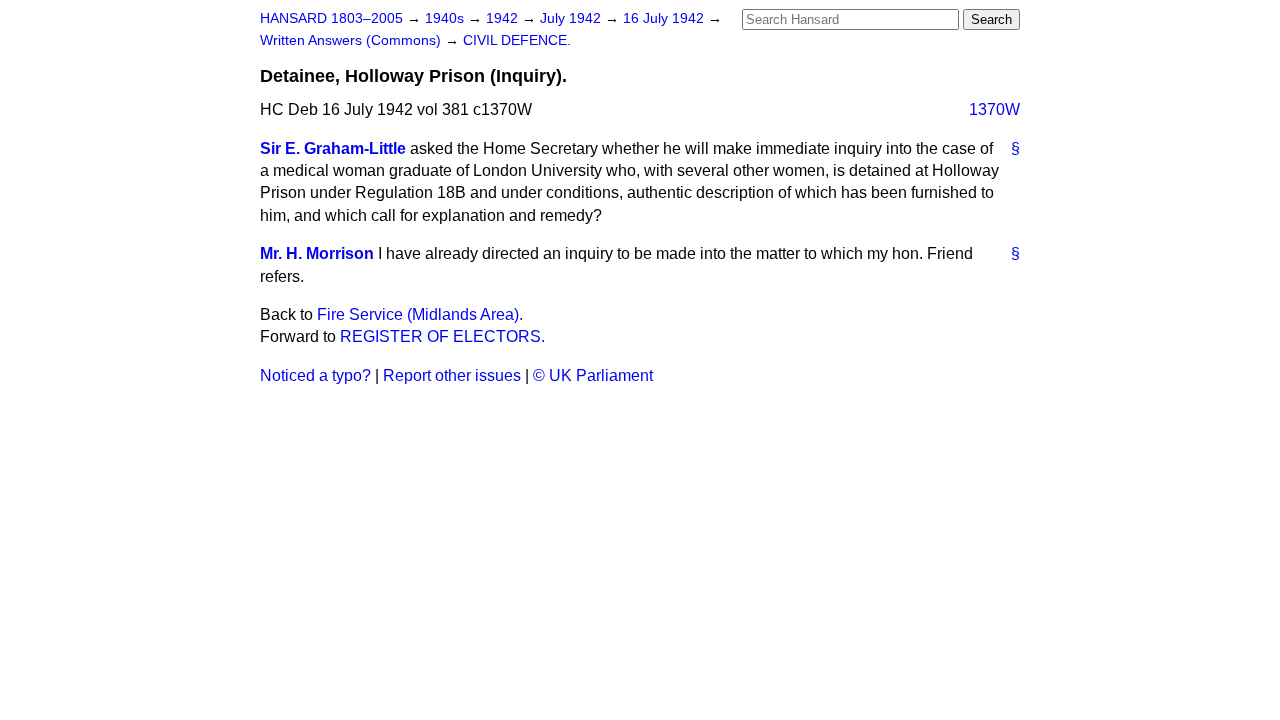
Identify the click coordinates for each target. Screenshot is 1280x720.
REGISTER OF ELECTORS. (442, 336)
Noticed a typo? (315, 375)
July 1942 (572, 18)
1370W (994, 109)
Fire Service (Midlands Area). (420, 314)
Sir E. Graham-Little (333, 148)
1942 (504, 18)
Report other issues (452, 375)
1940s (446, 18)
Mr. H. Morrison (317, 253)
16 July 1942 (665, 18)
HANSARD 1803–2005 (331, 18)
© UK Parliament (593, 375)
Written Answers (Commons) (352, 40)
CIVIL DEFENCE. (517, 40)
